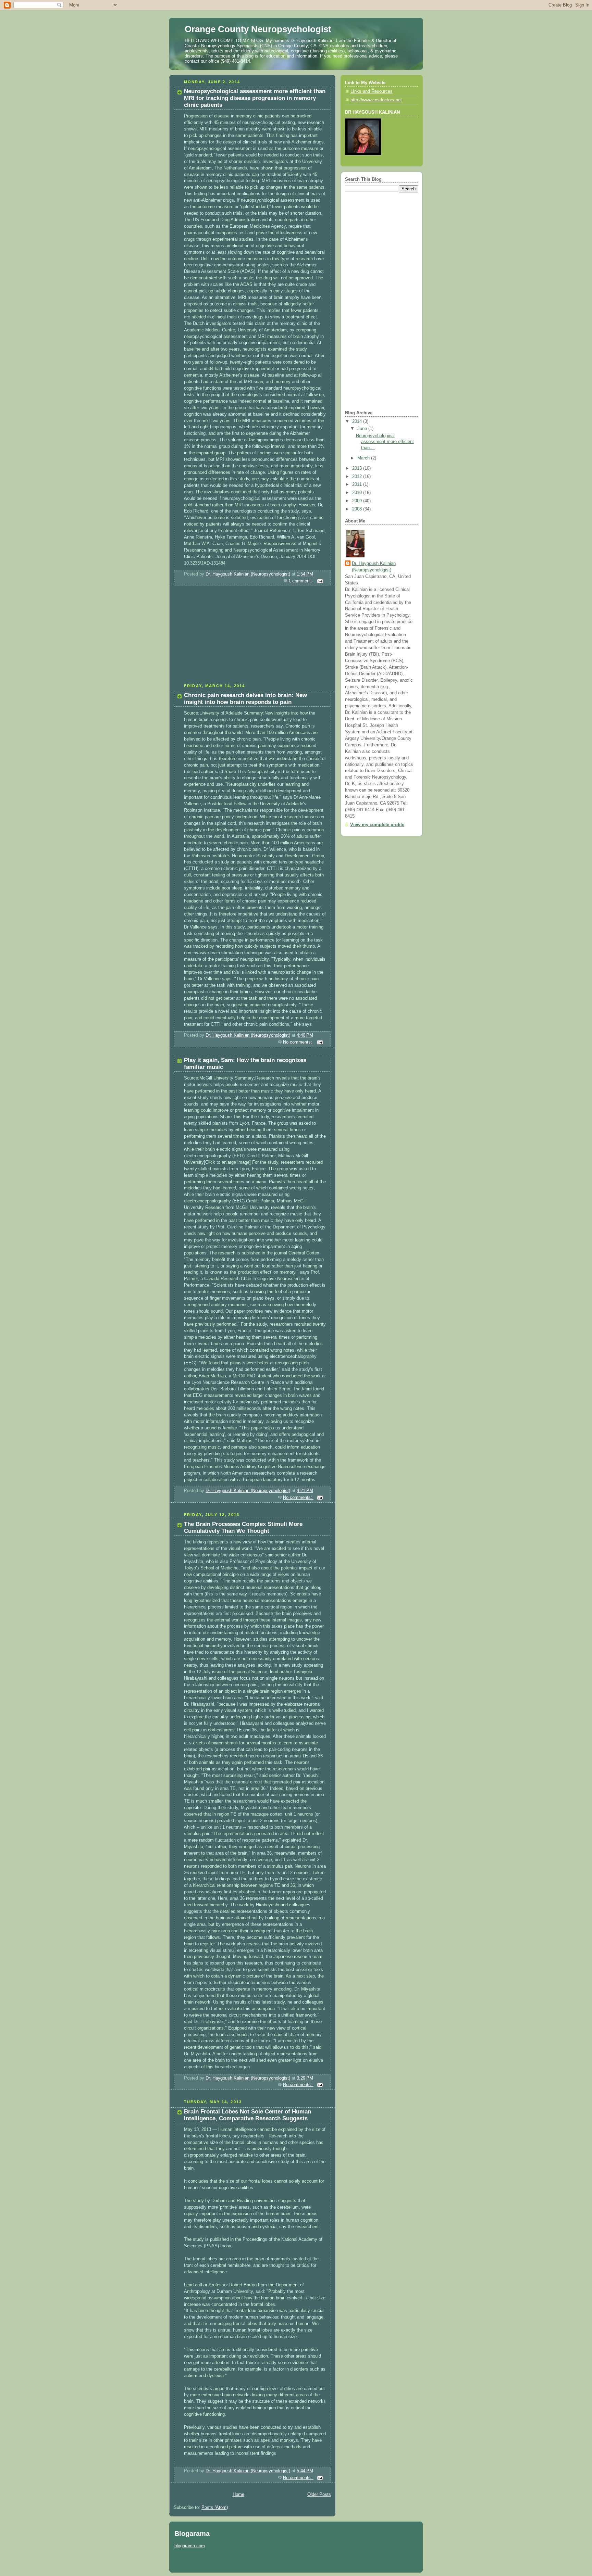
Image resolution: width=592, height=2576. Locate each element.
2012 (358, 477)
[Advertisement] (221, 637)
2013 (358, 468)
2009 (358, 501)
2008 (358, 509)
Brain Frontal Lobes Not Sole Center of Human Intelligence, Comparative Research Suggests (248, 2115)
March (364, 458)
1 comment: (301, 581)
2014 (358, 421)
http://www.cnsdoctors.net (376, 100)
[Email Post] (320, 581)
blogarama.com (190, 2546)
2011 (358, 484)
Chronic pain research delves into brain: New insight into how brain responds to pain (245, 699)
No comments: (298, 1042)
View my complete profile (377, 825)
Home (238, 2495)
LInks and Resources (372, 91)
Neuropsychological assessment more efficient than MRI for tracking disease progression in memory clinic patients (255, 98)
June (363, 429)
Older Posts (319, 2495)
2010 (358, 493)
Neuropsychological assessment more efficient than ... (385, 442)
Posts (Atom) (215, 2508)
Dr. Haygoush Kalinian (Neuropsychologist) (374, 567)
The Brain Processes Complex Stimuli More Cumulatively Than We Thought (243, 1527)
